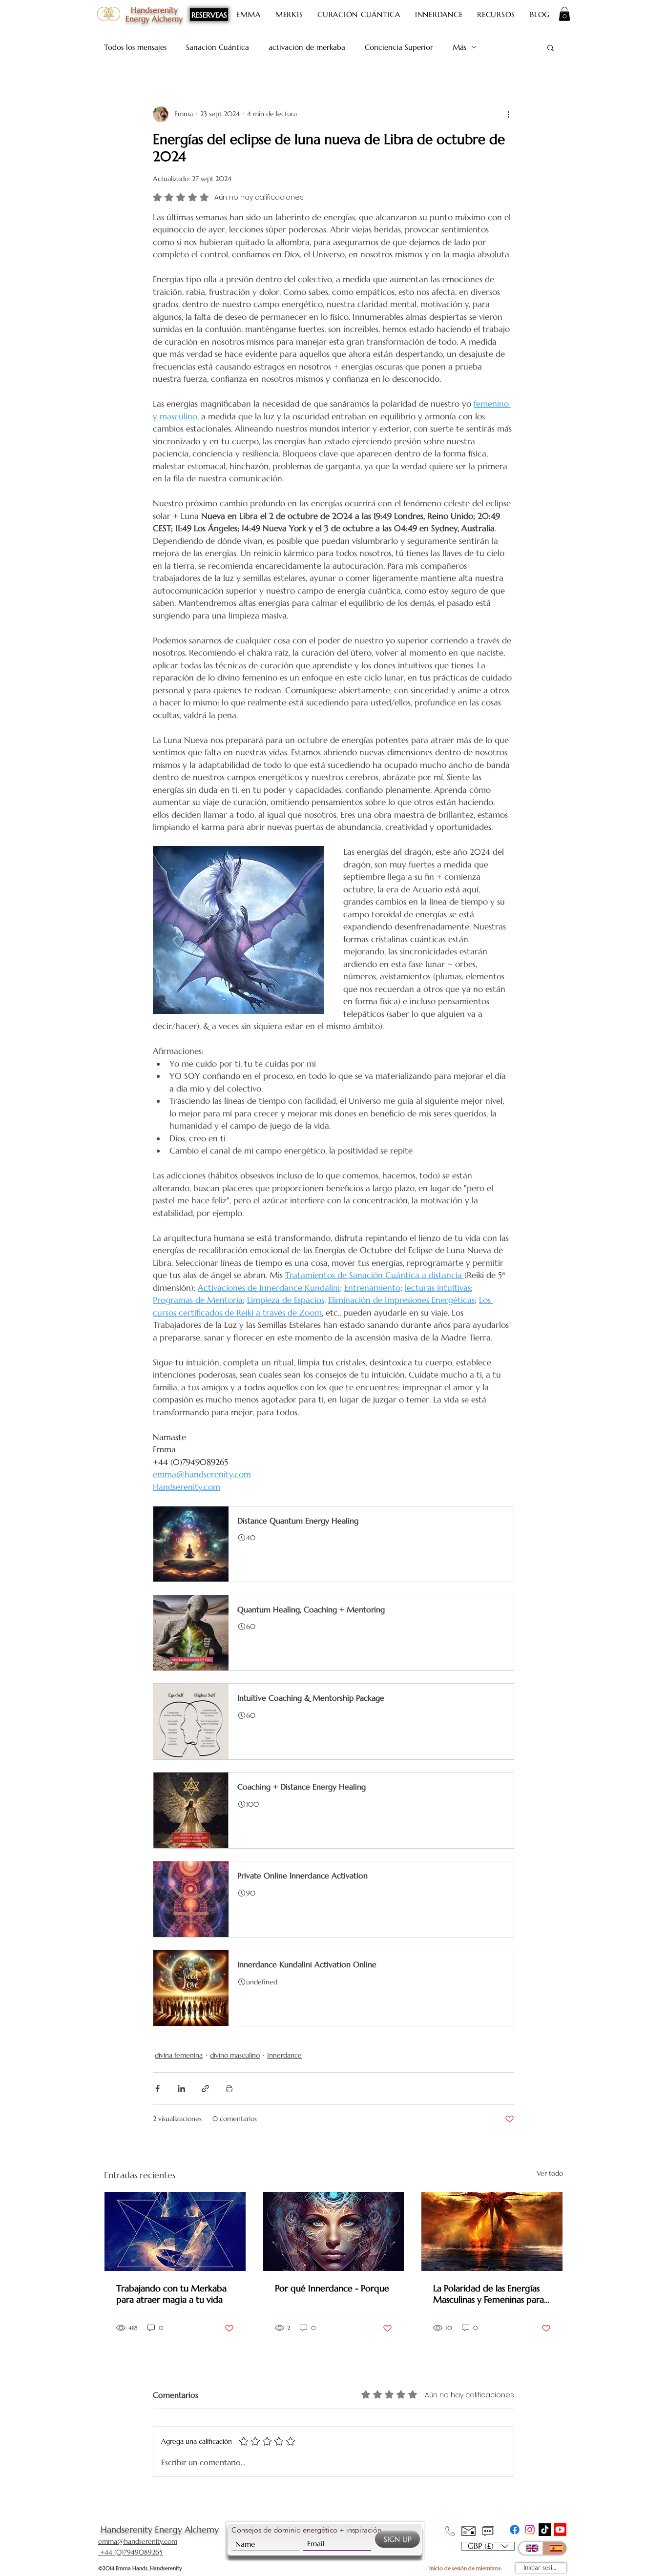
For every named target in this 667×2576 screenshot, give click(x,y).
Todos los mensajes (135, 47)
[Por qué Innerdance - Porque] (334, 2231)
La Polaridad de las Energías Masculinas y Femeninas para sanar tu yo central (489, 2294)
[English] (531, 2548)
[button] (564, 14)
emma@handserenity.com (138, 2541)
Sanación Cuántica (218, 47)
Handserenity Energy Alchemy (160, 2529)
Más (459, 47)
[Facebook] (515, 2530)
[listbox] (488, 2546)
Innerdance (284, 2055)
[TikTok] (545, 2530)
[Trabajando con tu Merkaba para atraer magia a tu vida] (175, 2231)
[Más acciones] (508, 114)
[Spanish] (554, 2548)
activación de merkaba (307, 47)
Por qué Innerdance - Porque (332, 2288)
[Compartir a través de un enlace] (205, 2089)
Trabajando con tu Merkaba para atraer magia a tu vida (171, 2294)
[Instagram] (530, 2530)
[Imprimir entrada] (229, 2089)
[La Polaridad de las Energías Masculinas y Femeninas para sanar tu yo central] (492, 2231)
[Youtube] (560, 2530)
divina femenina (179, 2055)
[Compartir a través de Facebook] (157, 2089)
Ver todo (550, 2173)
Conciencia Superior (399, 47)
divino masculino (235, 2055)
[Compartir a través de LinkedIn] (181, 2089)
